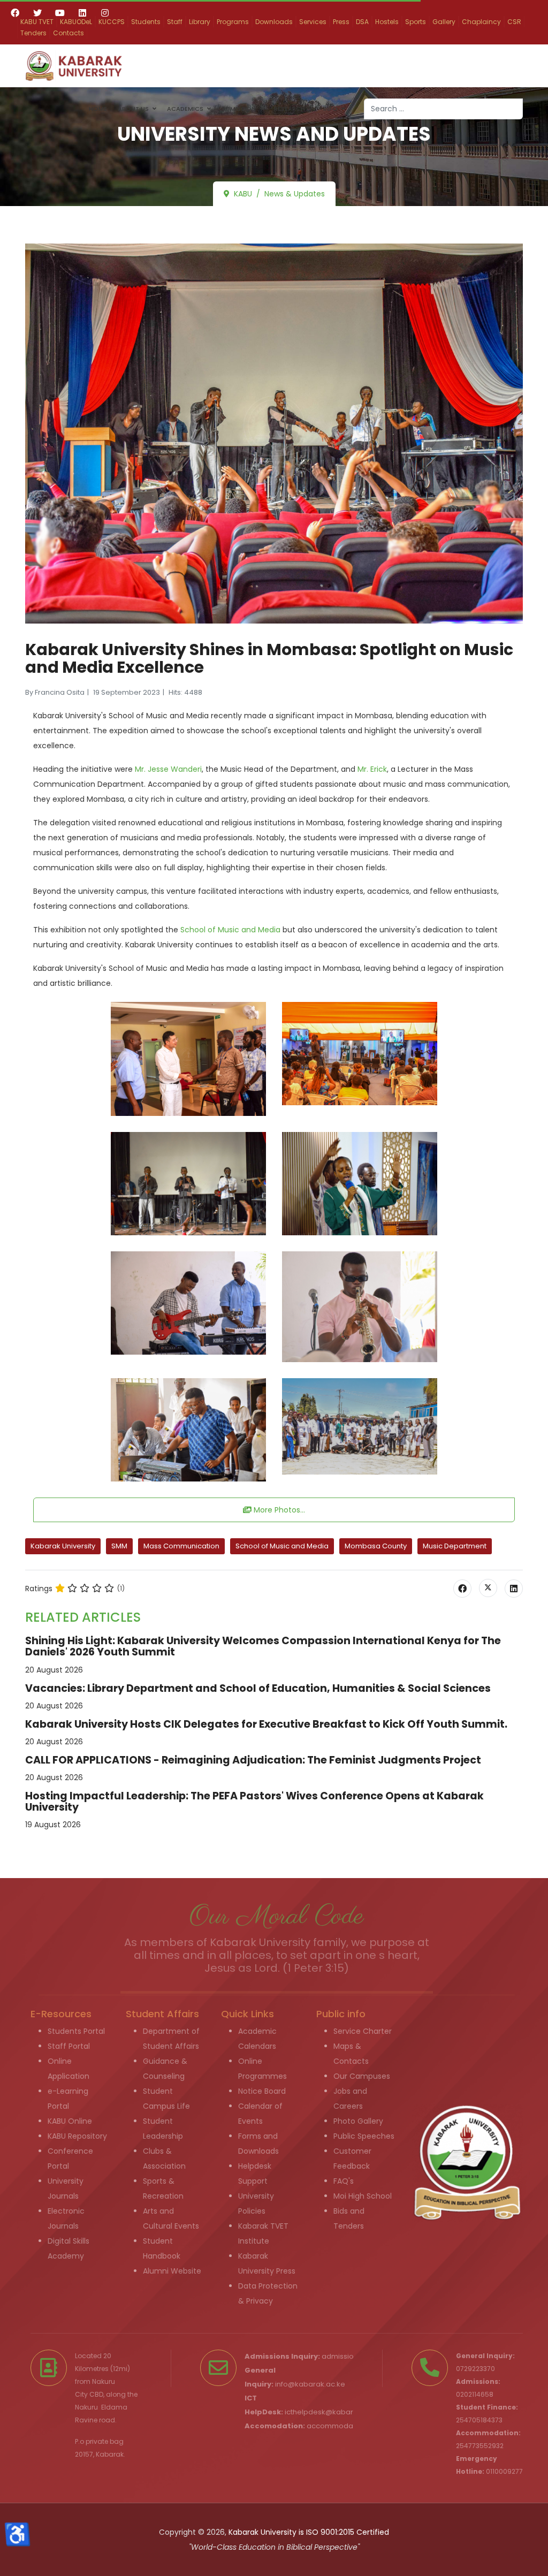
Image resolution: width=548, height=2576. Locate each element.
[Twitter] (37, 13)
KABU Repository (77, 2136)
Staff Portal (69, 2046)
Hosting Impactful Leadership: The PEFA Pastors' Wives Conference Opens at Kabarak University (254, 1802)
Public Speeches (364, 2136)
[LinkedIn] (514, 1589)
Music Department (455, 1546)
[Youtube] (60, 13)
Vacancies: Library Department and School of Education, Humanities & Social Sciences (258, 1688)
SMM (119, 1546)
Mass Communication (181, 1546)
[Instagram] (105, 13)
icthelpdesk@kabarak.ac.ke (334, 2412)
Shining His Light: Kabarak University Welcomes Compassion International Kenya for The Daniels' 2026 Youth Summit (263, 1646)
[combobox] (443, 109)
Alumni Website (172, 2271)
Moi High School (363, 2196)
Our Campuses (362, 2076)
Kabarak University (63, 1546)
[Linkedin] (82, 13)
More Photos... (278, 1510)
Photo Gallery (358, 2121)
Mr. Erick (372, 769)
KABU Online (70, 2121)
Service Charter (363, 2031)
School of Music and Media (230, 930)
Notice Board (262, 2091)
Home (98, 109)
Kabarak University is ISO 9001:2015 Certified (309, 2532)
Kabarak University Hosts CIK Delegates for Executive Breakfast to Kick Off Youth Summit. (266, 1724)
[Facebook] (15, 13)
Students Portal (76, 2031)
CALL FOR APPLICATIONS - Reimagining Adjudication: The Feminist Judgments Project (253, 1760)
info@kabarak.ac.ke (310, 2384)
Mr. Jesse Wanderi (168, 769)
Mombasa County (376, 1546)
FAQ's (344, 2181)
